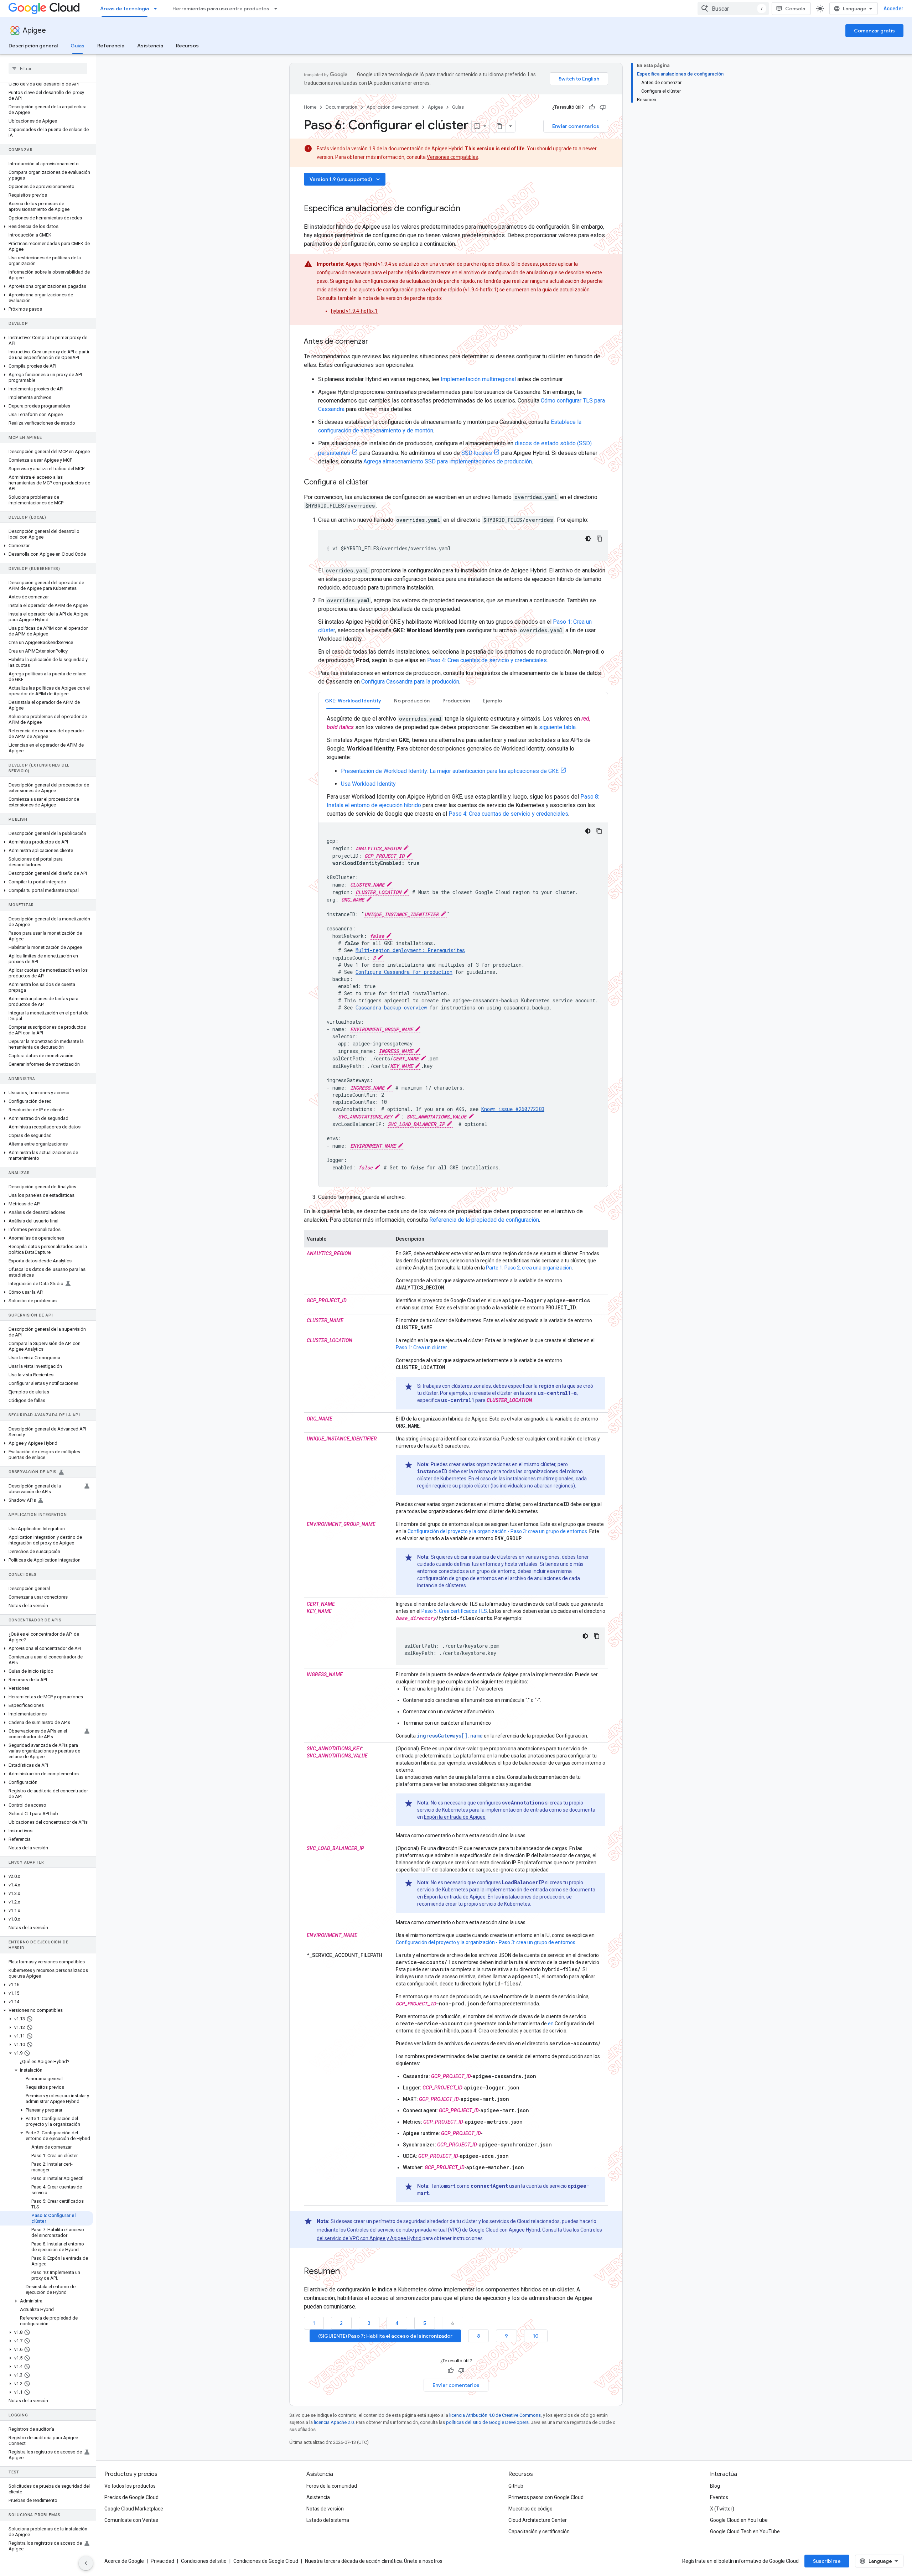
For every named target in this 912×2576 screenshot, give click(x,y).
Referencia (111, 46)
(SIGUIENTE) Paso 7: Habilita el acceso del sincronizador (385, 2336)
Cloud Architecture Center (538, 2520)
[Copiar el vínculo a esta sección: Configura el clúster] (376, 483)
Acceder (893, 9)
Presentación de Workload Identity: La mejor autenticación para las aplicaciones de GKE (450, 771)
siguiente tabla (557, 727)
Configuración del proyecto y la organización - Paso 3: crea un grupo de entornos (497, 1531)
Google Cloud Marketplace (134, 2509)
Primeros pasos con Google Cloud (546, 2497)
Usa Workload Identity (368, 784)
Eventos (719, 2497)
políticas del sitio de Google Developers (487, 2422)
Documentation (341, 107)
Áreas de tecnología (125, 9)
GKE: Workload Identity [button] (353, 701)
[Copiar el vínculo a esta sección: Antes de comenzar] (375, 342)
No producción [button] (412, 701)
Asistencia (150, 46)
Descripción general (33, 46)
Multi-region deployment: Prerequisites (410, 950)
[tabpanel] (463, 951)
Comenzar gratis (874, 31)
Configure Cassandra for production (404, 972)
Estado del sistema (328, 2520)
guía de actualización (566, 290)
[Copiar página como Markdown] (499, 126)
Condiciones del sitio (204, 2561)
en (551, 2024)
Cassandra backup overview (391, 1007)
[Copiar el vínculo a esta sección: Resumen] (347, 2272)
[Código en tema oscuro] (588, 539)
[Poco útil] (603, 107)
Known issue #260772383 (513, 1109)
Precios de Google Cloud (131, 2497)
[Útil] (592, 107)
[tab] (353, 700)
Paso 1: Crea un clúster (421, 1347)
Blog (715, 2486)
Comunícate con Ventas (131, 2520)
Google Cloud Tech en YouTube (745, 2531)
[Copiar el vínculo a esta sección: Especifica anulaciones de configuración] (467, 209)
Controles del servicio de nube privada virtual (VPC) (404, 2230)
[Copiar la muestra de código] (600, 539)
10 (536, 2336)
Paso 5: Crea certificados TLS (454, 1611)
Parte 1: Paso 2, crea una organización (529, 1268)
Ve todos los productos (130, 2486)
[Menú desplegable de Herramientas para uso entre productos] (278, 9)
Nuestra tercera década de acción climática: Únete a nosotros (374, 2561)
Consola (795, 9)
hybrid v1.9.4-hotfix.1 (354, 311)
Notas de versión (325, 2509)
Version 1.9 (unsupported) (345, 179)
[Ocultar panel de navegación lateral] (86, 2563)
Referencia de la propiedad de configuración (484, 1220)
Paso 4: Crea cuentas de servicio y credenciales (487, 660)
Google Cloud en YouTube (739, 2520)
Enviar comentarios (576, 126)
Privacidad (162, 2561)
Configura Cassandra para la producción (410, 682)
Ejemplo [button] (492, 701)
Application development (393, 107)
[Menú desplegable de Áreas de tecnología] (157, 9)
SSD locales (477, 453)
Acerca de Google (124, 2561)
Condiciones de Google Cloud (266, 2561)
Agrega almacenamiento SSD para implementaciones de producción (448, 461)
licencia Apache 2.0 (334, 2422)
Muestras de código (530, 2509)
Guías (77, 46)
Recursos (187, 46)
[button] (46, 227)
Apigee (34, 30)
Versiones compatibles (452, 157)
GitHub (516, 2486)
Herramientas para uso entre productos (221, 9)
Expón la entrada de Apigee (455, 1817)
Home (310, 107)
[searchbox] (48, 68)
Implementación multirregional (478, 379)
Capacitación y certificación (539, 2531)
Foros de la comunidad (332, 2486)
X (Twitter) (722, 2509)
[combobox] (733, 9)
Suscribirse (827, 2561)
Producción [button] (456, 701)
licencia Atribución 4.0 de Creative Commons (495, 2415)
